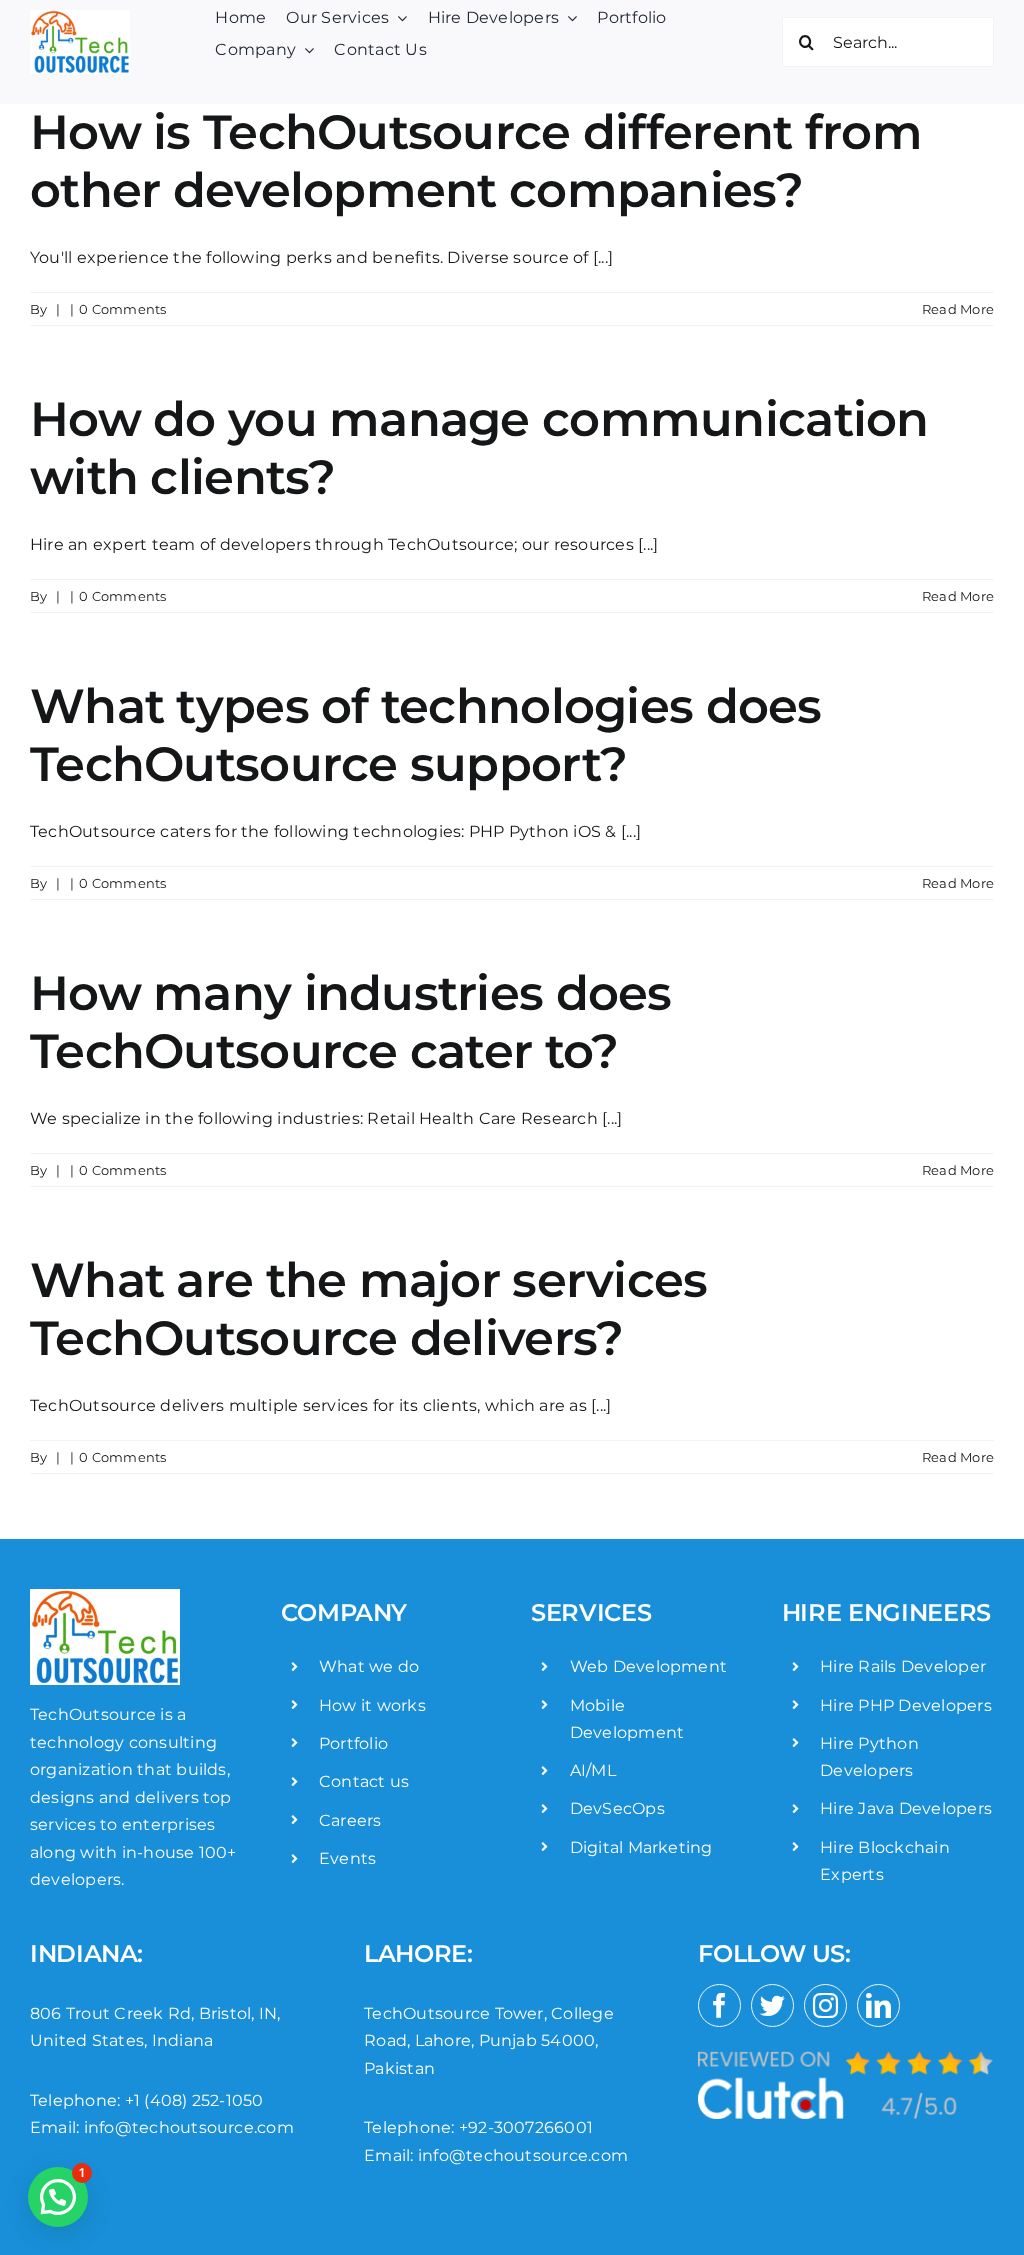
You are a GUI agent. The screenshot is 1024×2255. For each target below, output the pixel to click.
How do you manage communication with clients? (479, 448)
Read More (958, 309)
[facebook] (719, 2005)
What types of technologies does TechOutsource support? (426, 735)
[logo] (80, 17)
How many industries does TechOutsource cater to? (351, 1022)
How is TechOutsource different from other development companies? (476, 161)
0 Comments (122, 309)
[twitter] (772, 2005)
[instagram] (825, 2005)
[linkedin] (878, 2005)
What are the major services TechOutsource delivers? (369, 1309)
